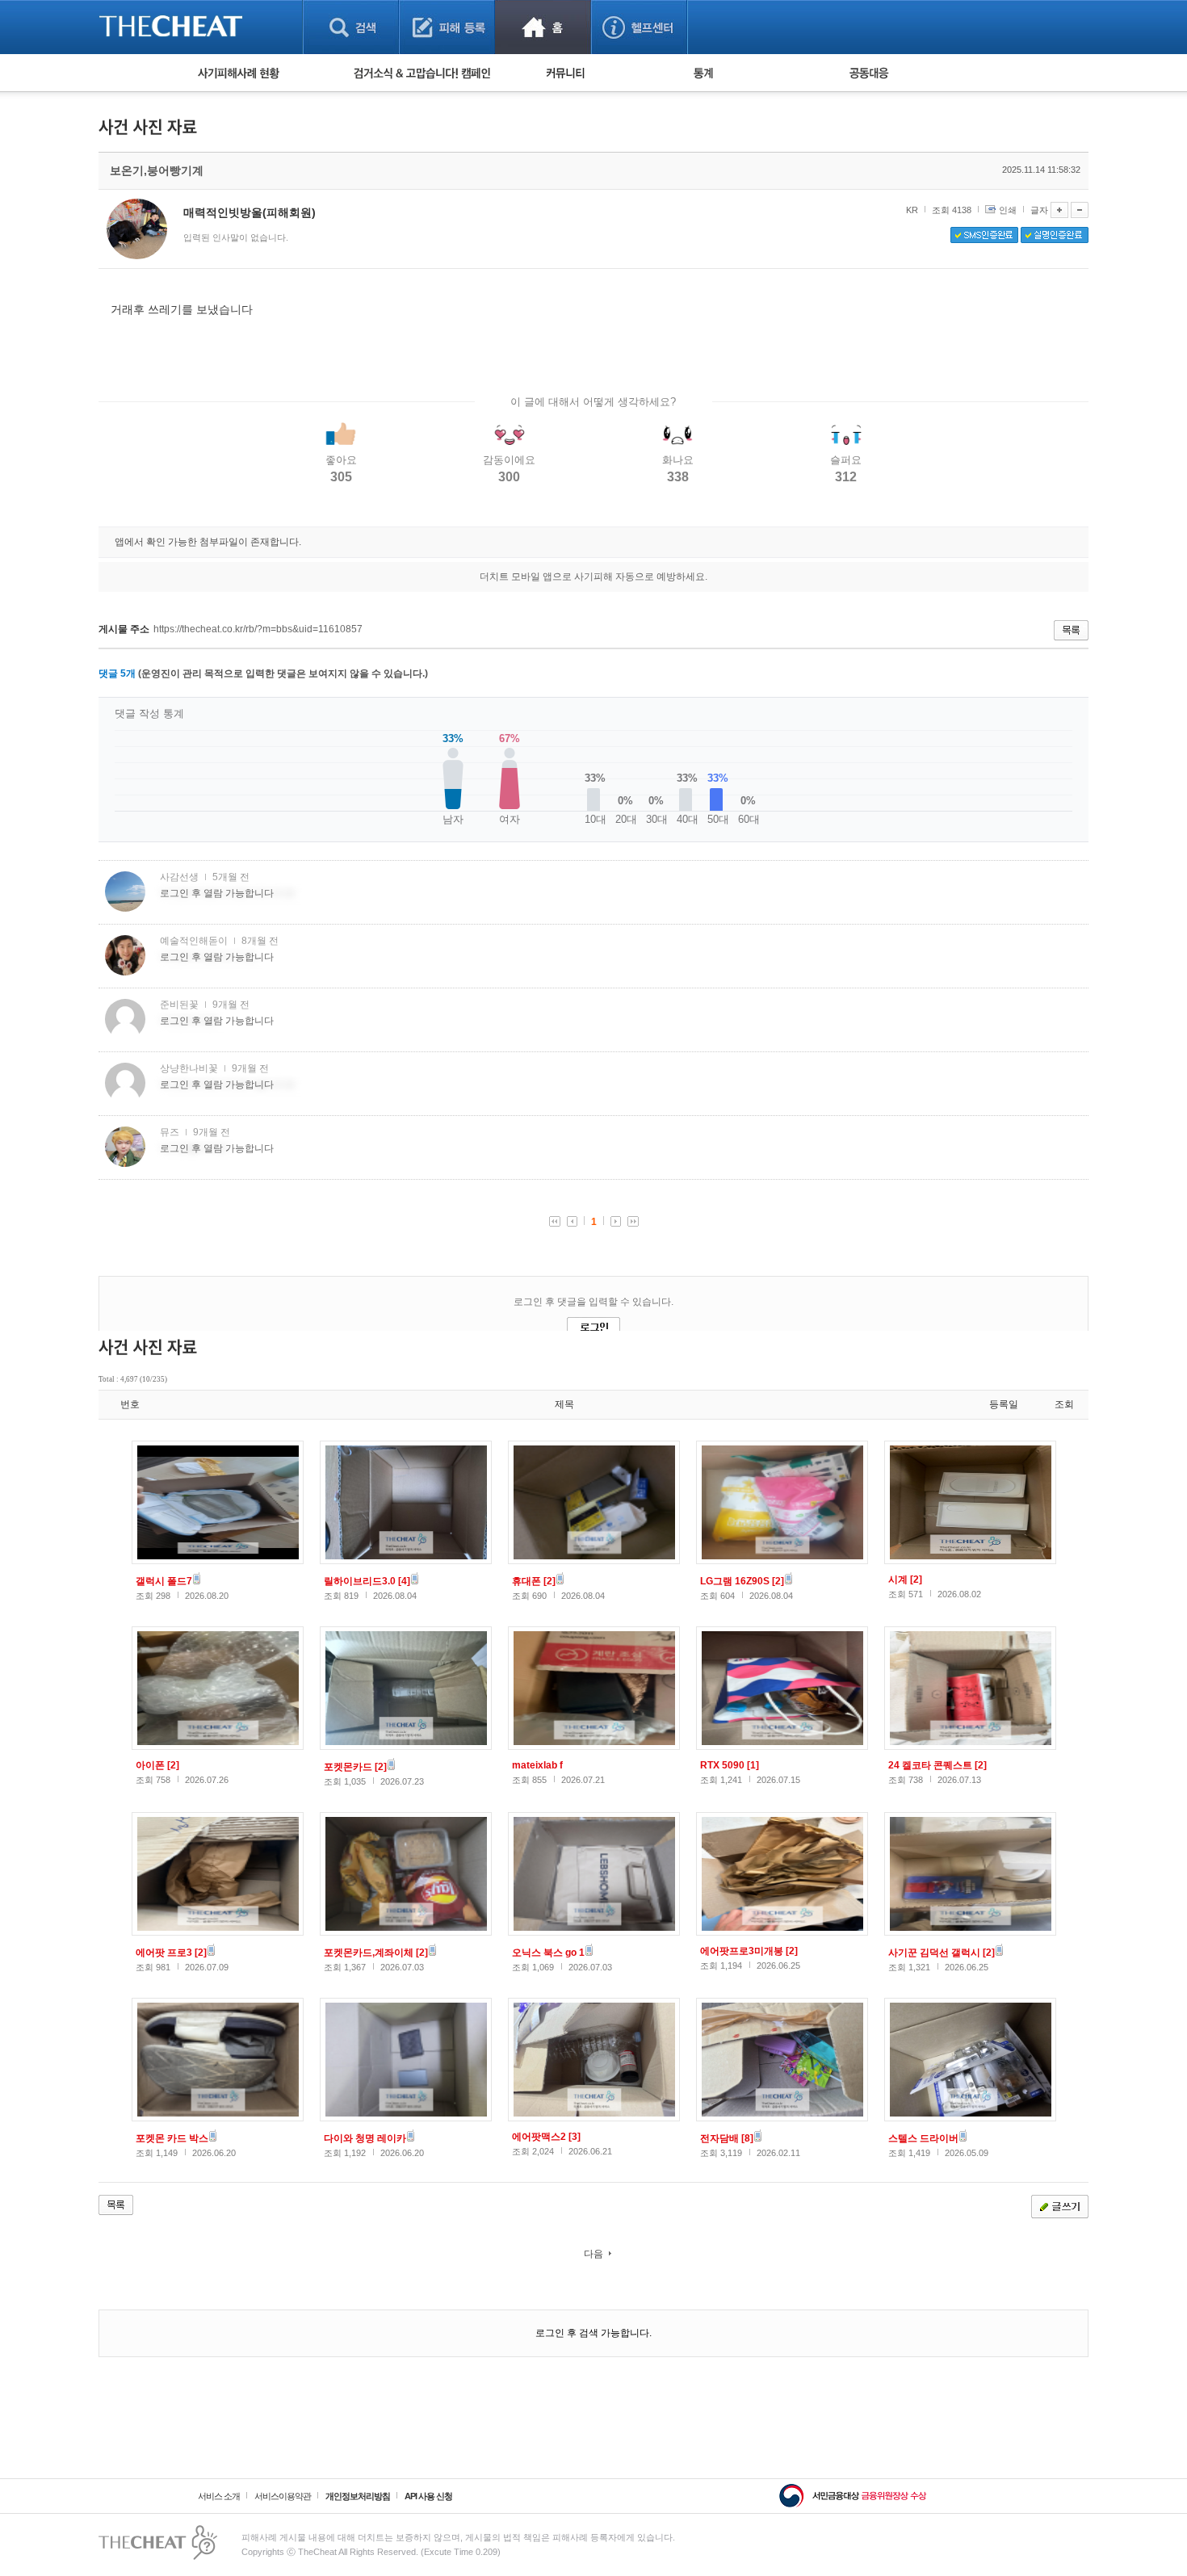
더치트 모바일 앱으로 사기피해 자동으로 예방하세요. (593, 577)
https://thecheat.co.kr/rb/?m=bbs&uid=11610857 (258, 629)
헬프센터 (639, 27)
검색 (351, 27)
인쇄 (1008, 210)
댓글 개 (117, 673)
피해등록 (447, 27)
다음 (593, 2254)
